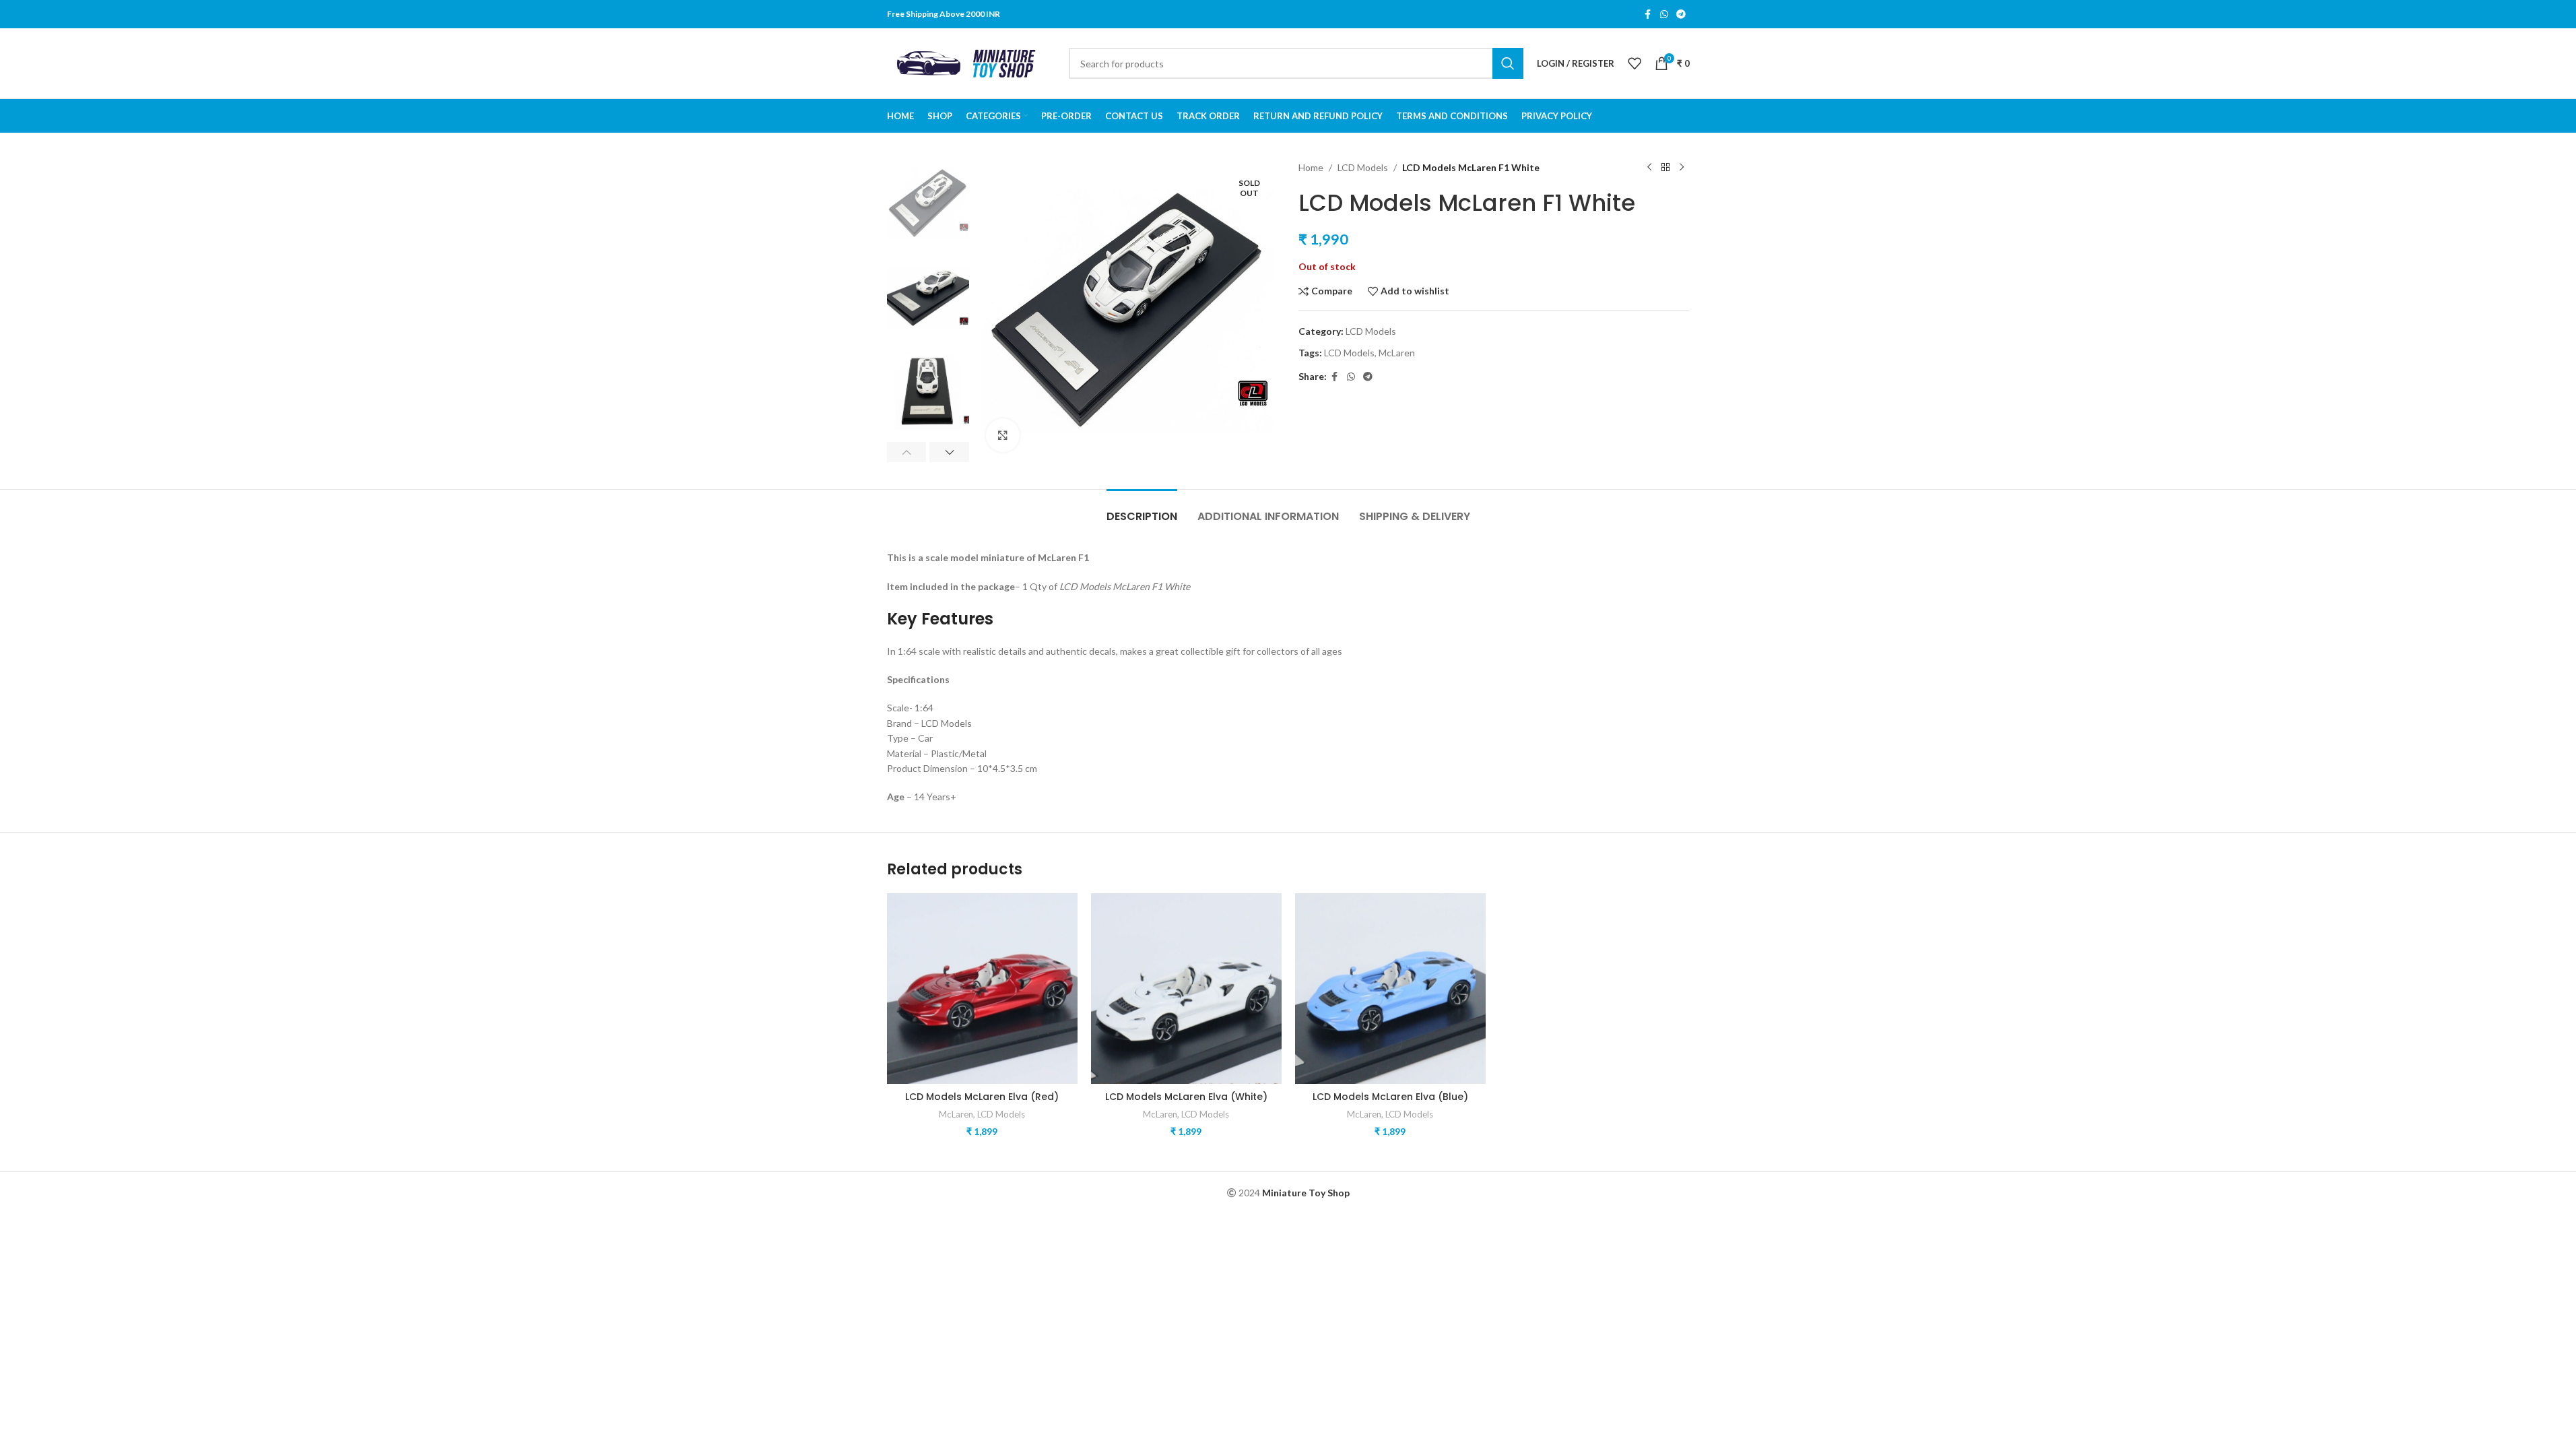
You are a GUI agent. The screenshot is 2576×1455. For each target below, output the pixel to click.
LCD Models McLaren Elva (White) (1186, 1097)
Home (1311, 167)
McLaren (1397, 353)
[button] (907, 452)
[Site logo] (971, 62)
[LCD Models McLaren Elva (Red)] (982, 989)
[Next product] (1682, 168)
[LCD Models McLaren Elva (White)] (1186, 989)
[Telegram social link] (1681, 14)
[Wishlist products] (1634, 63)
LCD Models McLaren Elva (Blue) (1390, 1097)
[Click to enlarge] (1003, 435)
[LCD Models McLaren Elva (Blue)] (1390, 989)
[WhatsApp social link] (1664, 14)
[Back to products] (1665, 168)
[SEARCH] (1508, 63)
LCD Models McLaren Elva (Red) (982, 1097)
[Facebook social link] (1648, 14)
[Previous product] (1649, 168)
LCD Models (1363, 167)
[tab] (1142, 510)
